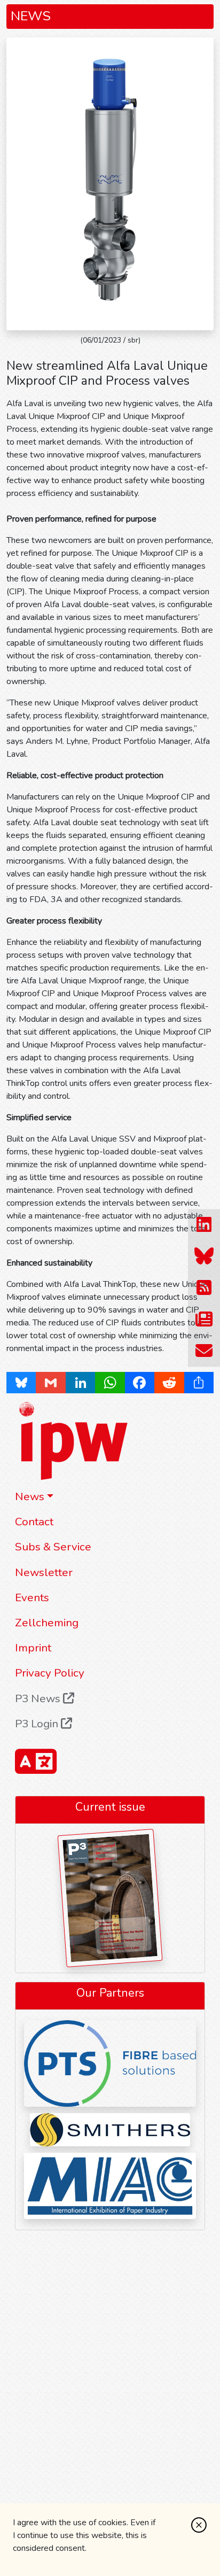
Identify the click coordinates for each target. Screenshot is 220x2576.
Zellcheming (47, 1623)
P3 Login (38, 1724)
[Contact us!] (204, 1351)
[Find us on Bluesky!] (204, 1257)
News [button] (30, 1496)
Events (32, 1597)
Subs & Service (53, 1547)
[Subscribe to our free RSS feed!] (204, 1288)
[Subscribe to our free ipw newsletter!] (204, 1320)
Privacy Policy (50, 1673)
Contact (34, 1522)
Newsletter (44, 1572)
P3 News (39, 1698)
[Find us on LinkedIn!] (204, 1225)
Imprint (33, 1648)
